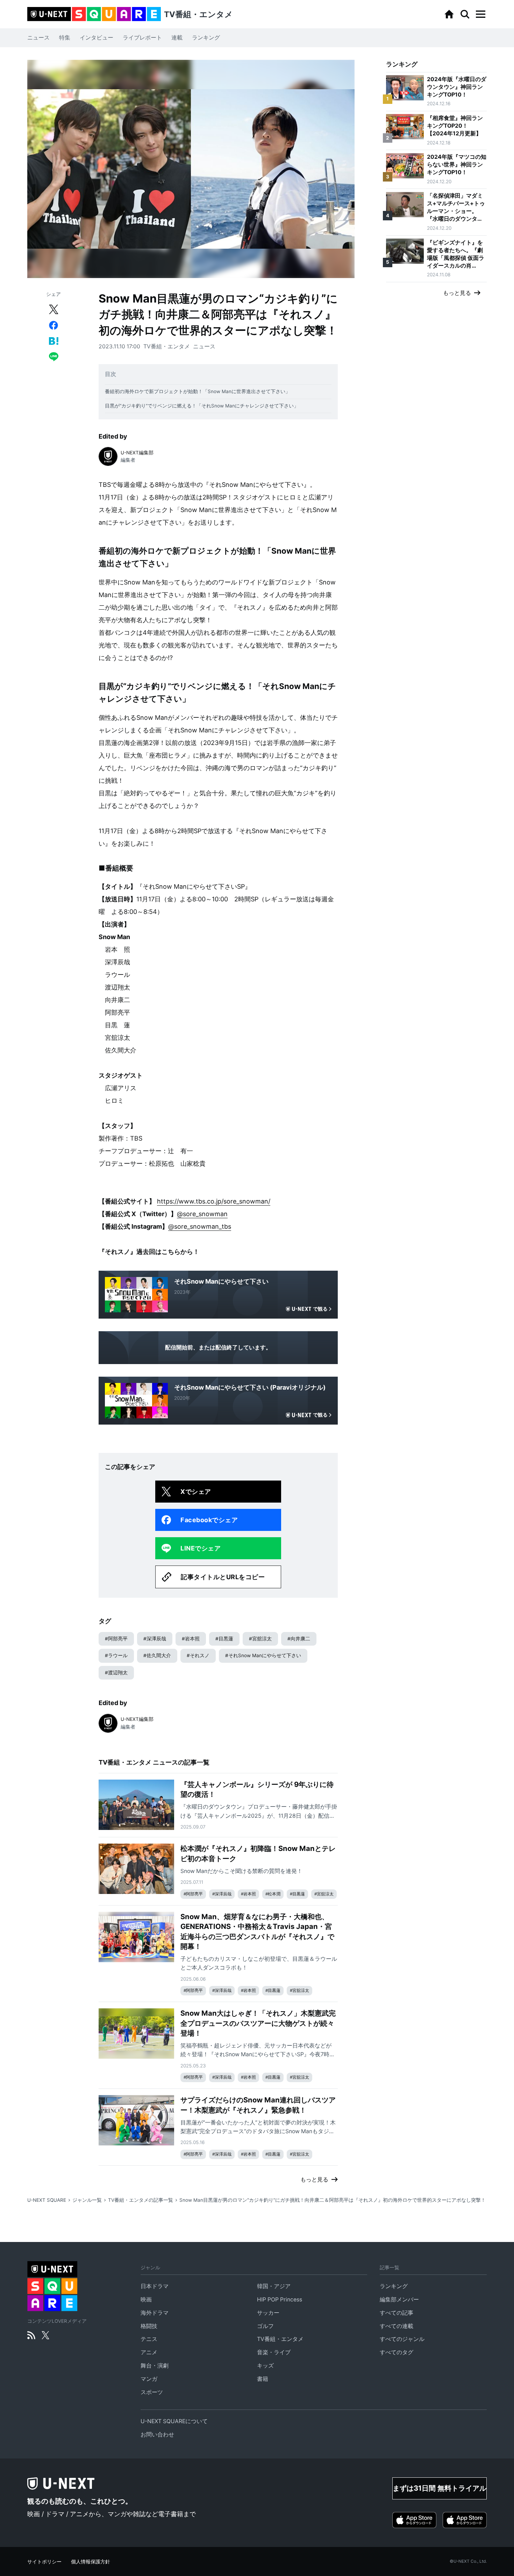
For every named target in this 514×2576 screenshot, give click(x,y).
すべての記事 (397, 2313)
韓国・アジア (274, 2286)
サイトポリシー (44, 2562)
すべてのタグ (397, 2352)
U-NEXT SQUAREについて (174, 2421)
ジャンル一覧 (87, 2200)
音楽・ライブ (274, 2352)
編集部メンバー (399, 2300)
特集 (65, 38)
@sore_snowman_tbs (200, 1226)
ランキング (206, 38)
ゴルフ (265, 2326)
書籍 (263, 2379)
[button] (480, 14)
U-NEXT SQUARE (47, 2200)
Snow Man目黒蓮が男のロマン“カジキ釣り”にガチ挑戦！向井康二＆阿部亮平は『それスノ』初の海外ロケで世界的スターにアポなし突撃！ (333, 2200)
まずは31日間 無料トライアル (440, 2488)
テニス (149, 2339)
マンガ (149, 2379)
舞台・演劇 (155, 2366)
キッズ (265, 2366)
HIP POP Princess (280, 2300)
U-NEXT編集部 (137, 453)
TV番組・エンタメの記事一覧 (141, 2200)
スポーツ (152, 2392)
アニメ (149, 2352)
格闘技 (149, 2326)
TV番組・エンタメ (167, 346)
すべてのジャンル (402, 2339)
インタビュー (97, 38)
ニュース (38, 38)
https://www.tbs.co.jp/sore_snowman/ (214, 1201)
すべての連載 (397, 2326)
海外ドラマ (155, 2313)
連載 (177, 38)
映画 (146, 2300)
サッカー (268, 2313)
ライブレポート (142, 38)
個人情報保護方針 (91, 2562)
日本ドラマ (155, 2286)
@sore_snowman (202, 1214)
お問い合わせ (157, 2435)
